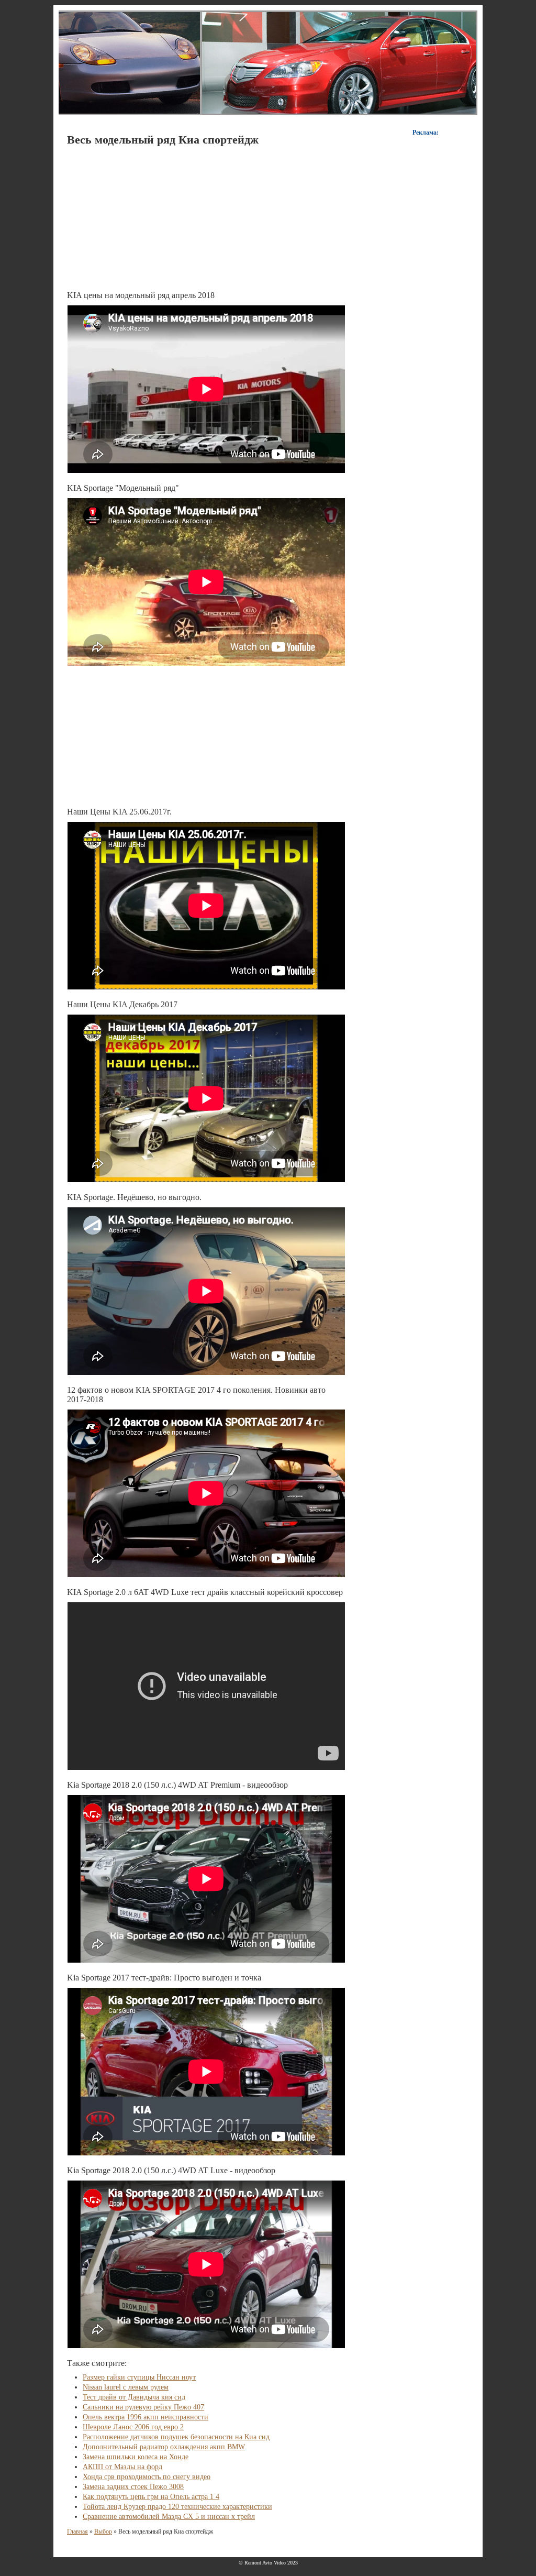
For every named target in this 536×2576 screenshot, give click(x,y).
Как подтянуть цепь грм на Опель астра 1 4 (151, 2497)
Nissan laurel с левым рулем (126, 2387)
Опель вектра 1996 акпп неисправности (146, 2417)
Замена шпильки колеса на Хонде (136, 2457)
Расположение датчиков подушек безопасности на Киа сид (176, 2437)
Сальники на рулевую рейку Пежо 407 (143, 2407)
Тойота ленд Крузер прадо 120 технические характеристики (177, 2507)
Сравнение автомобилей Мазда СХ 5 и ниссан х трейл (169, 2517)
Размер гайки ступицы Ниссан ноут (139, 2377)
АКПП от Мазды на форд (122, 2467)
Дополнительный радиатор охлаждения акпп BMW (164, 2447)
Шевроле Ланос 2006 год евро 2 (133, 2427)
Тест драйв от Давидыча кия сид (134, 2397)
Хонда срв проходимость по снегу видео (147, 2477)
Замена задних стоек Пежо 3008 (133, 2487)
